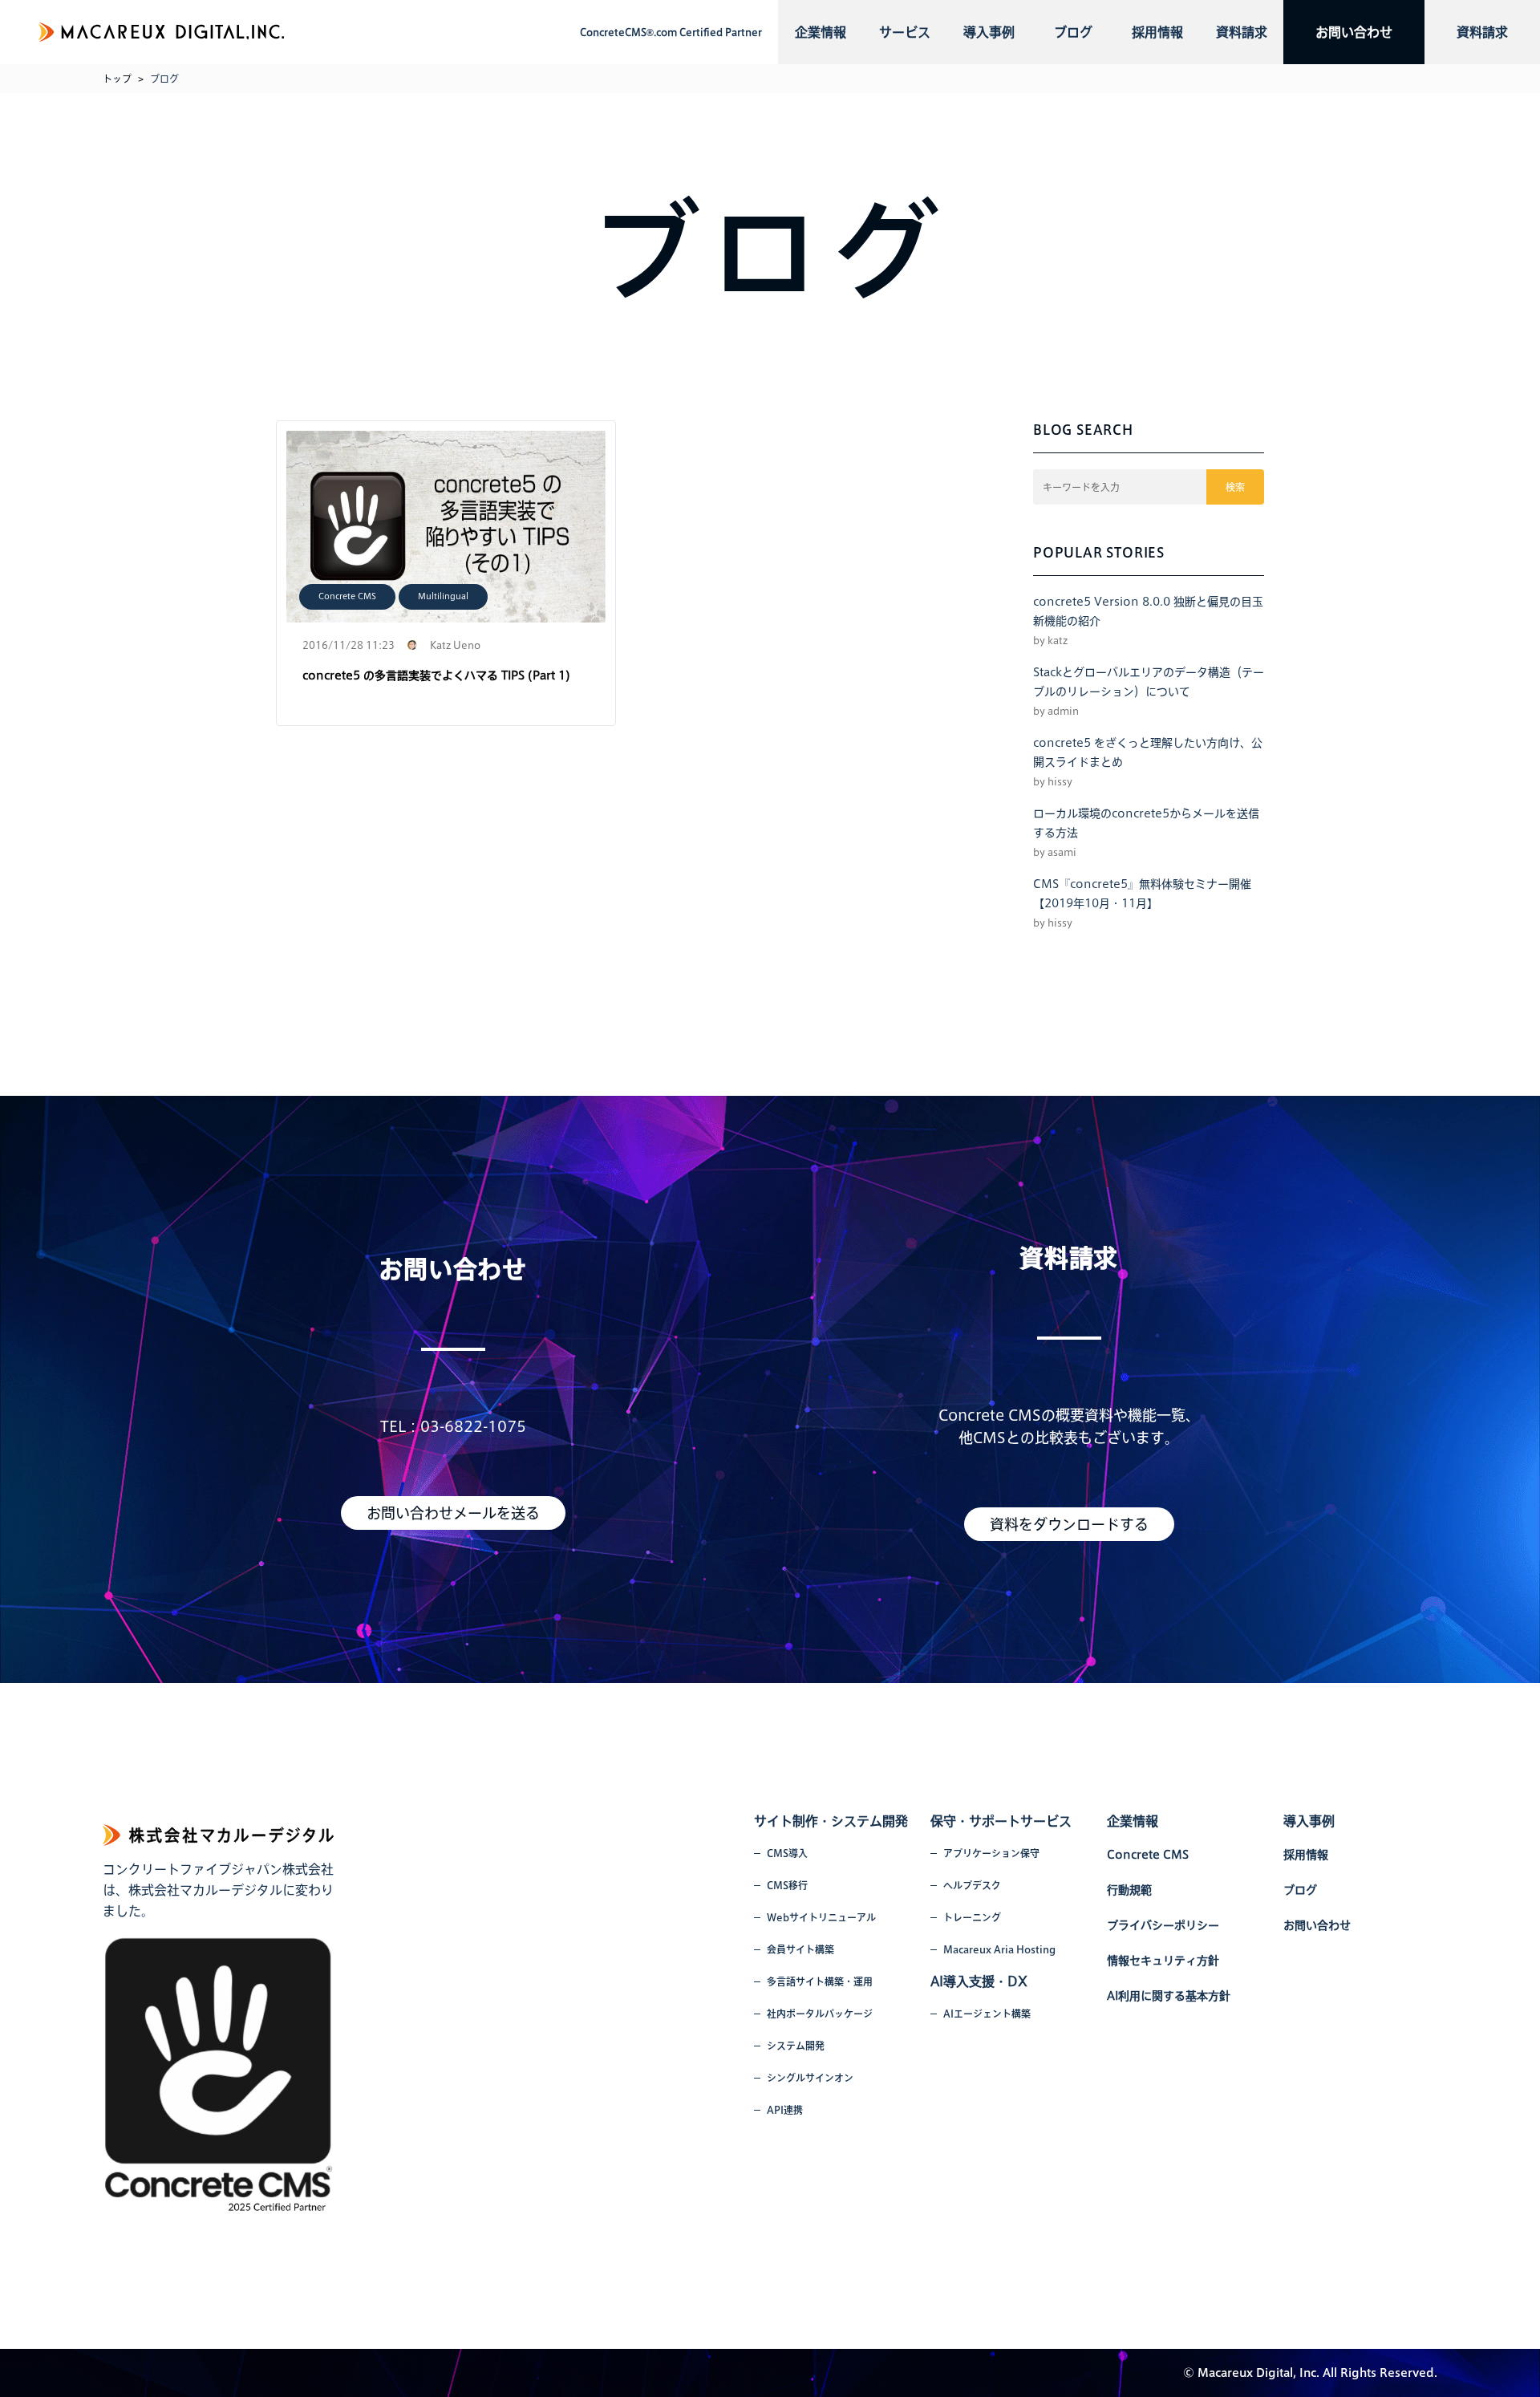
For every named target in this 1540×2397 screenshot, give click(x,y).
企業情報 (821, 32)
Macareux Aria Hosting (999, 1949)
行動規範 (1129, 1890)
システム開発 (796, 2046)
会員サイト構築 (800, 1949)
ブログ (1073, 32)
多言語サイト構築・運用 (820, 1981)
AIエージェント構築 (987, 2014)
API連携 (785, 2110)
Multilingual (443, 596)
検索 (1235, 487)
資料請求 (1242, 32)
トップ (117, 79)
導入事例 (989, 32)
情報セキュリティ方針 (1163, 1961)
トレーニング (972, 1917)
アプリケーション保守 (991, 1853)
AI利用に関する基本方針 (1169, 1996)
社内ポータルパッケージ (820, 2014)
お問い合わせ (1354, 32)
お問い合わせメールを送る (453, 1513)
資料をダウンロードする (1069, 1524)
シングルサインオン (810, 2078)
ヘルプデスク (972, 1885)
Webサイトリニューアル (821, 1917)
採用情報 (1157, 32)
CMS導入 (787, 1853)
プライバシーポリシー (1163, 1925)
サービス (905, 32)
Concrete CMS (347, 596)
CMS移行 (787, 1885)
